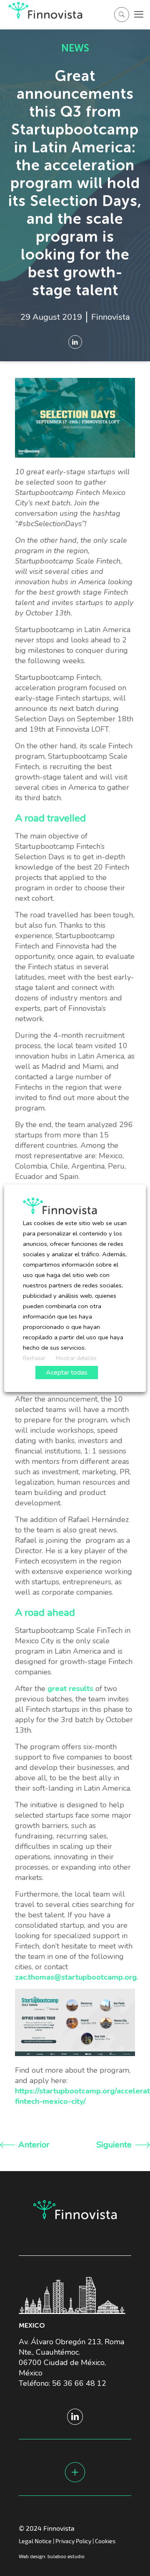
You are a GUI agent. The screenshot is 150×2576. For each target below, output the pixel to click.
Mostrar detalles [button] (76, 1358)
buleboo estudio (66, 2556)
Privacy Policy (73, 2541)
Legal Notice (35, 2541)
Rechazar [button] (34, 1358)
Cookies (105, 2541)
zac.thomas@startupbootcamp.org (76, 1977)
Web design (32, 2556)
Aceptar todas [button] (67, 1373)
